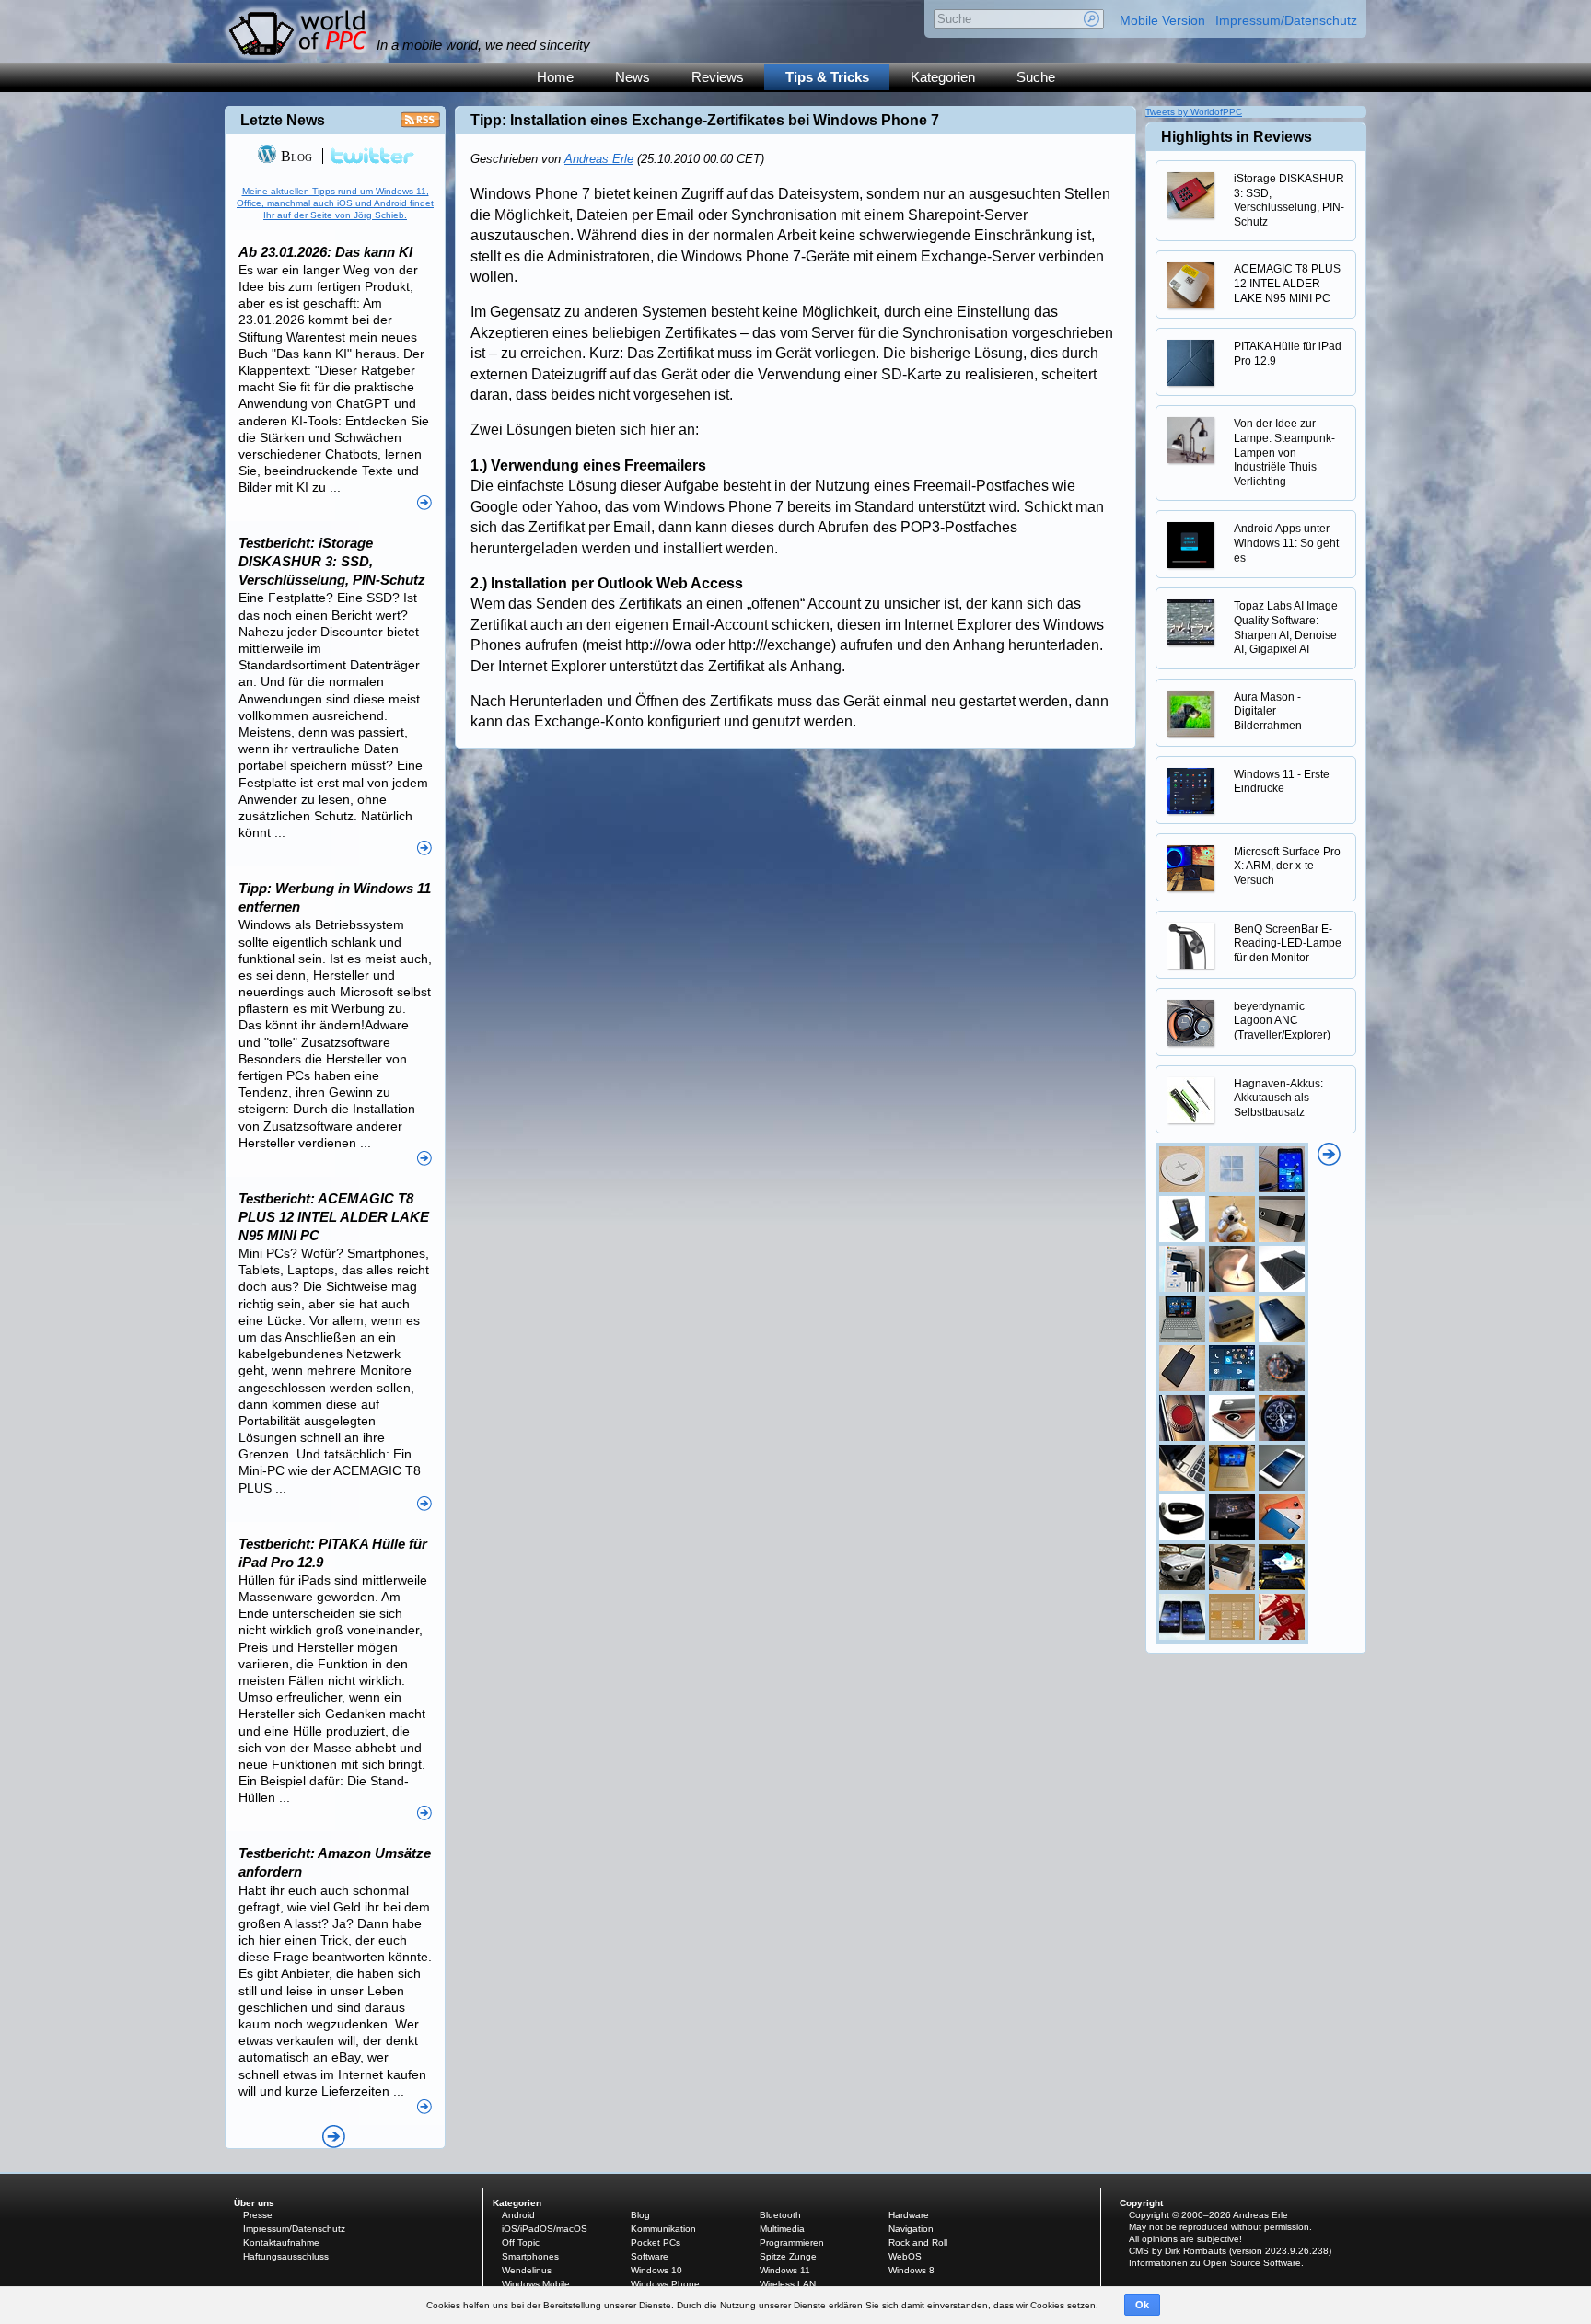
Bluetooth (780, 2215)
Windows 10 (656, 2270)
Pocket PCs (656, 2243)
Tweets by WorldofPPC (1194, 112)
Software (650, 2256)
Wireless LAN (788, 2284)
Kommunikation (663, 2229)
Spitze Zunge (788, 2256)
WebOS (905, 2256)
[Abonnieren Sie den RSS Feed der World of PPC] (420, 125)
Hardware (909, 2215)
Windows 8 (912, 2270)
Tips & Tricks (827, 77)
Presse (258, 2215)
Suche (1036, 77)
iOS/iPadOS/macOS (545, 2229)
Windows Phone (665, 2284)
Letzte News (283, 120)
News (633, 77)
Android (518, 2215)
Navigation (911, 2229)
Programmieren (792, 2243)
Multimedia (782, 2229)
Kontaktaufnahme (281, 2243)
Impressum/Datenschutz (1286, 20)
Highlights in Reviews (1237, 137)
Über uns (254, 2203)
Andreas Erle (599, 159)
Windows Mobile (536, 2284)
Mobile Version (1162, 20)
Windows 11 (785, 2270)
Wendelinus (527, 2270)
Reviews (718, 77)
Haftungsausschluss (286, 2256)
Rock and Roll (918, 2243)
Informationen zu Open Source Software (1215, 2263)
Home (555, 77)
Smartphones (530, 2256)
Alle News (334, 2137)
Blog (295, 156)
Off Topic (521, 2243)
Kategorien (943, 77)
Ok (1142, 2305)
